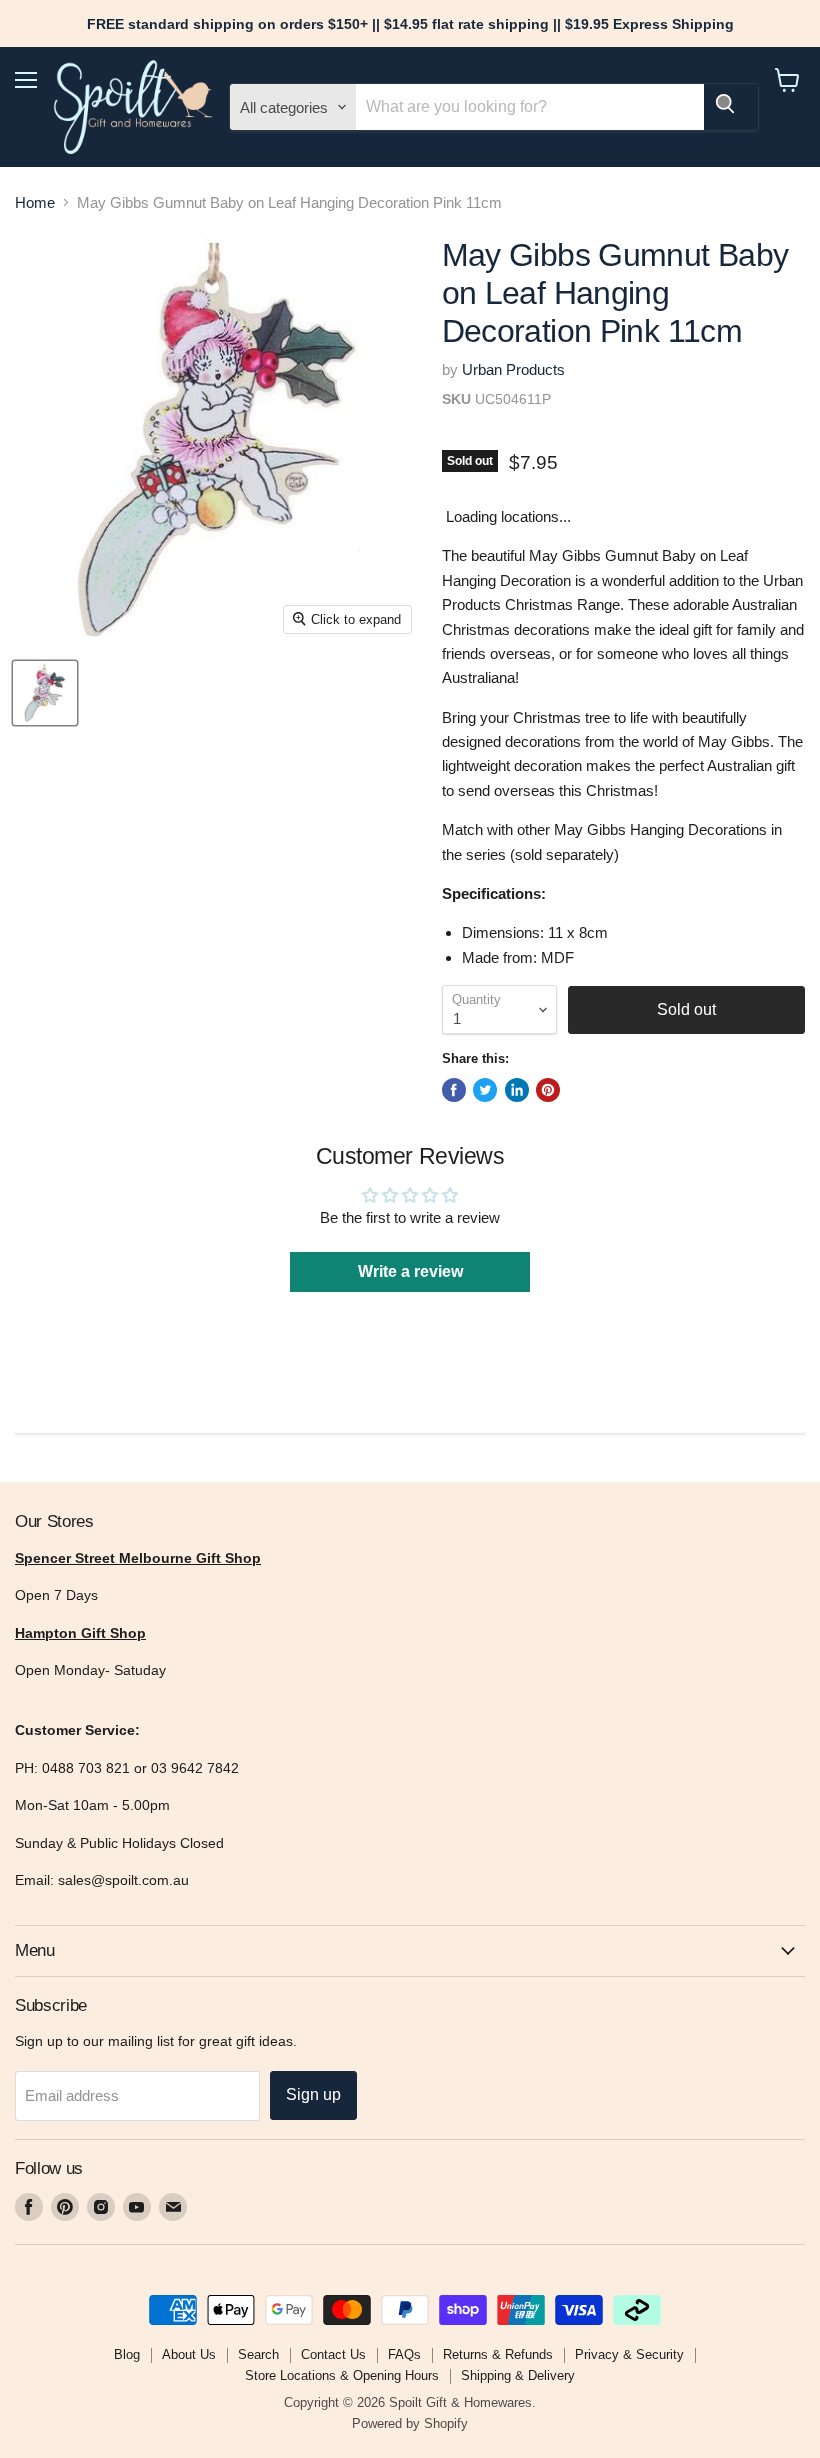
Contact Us (333, 2354)
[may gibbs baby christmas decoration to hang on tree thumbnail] (45, 693)
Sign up (313, 2094)
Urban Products (513, 369)
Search (258, 2354)
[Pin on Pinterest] (548, 1090)
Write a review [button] (410, 1271)
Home (35, 202)
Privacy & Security (629, 2354)
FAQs (404, 2354)
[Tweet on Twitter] (485, 1090)
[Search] (731, 107)
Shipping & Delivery (518, 2375)
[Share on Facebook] (454, 1090)
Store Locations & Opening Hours (342, 2375)
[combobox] (529, 107)
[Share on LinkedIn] (517, 1090)
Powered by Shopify (410, 2423)
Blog (127, 2354)
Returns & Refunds (498, 2354)
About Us (189, 2354)
